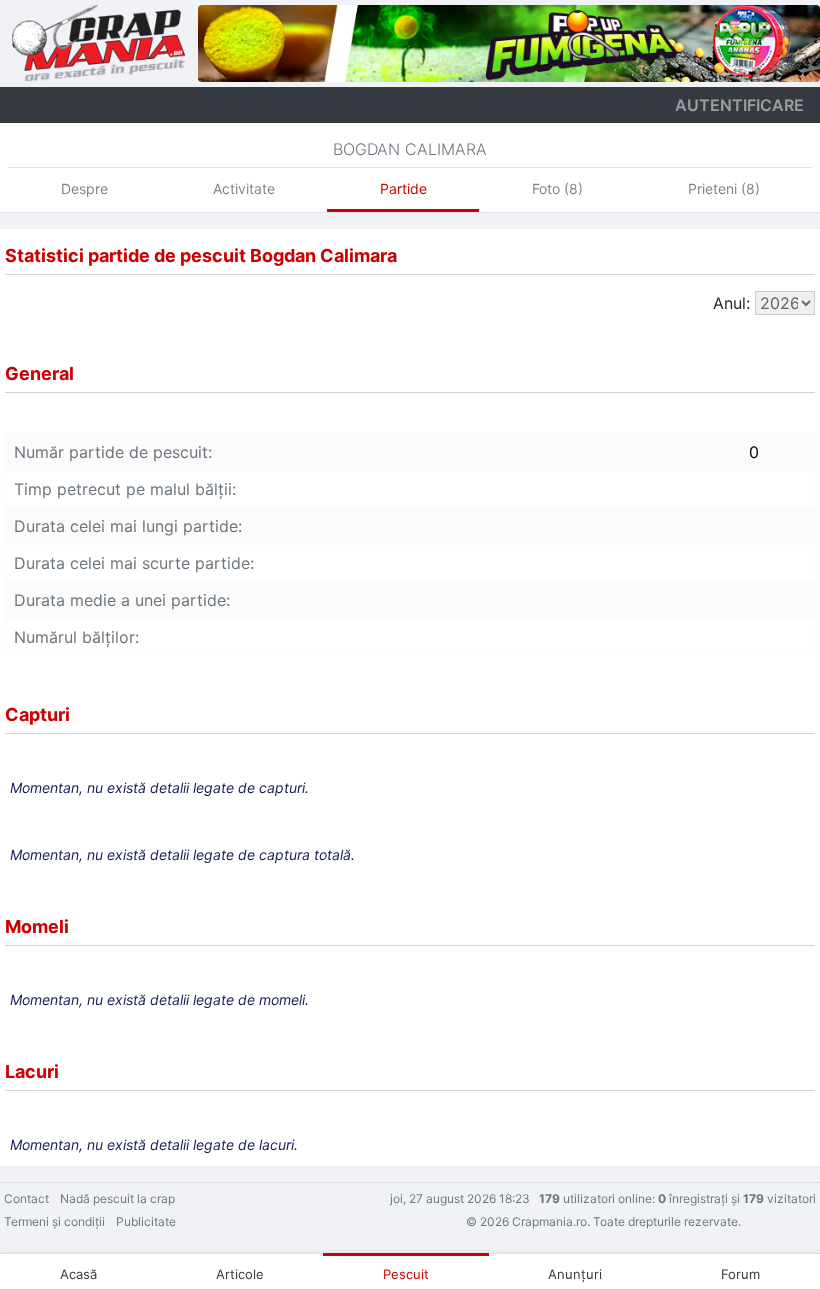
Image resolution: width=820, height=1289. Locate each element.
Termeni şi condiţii (54, 1221)
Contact (26, 1198)
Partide (403, 188)
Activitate (244, 188)
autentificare (739, 105)
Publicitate (146, 1221)
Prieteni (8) (724, 188)
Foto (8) (557, 188)
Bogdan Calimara (410, 149)
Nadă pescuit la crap (117, 1198)
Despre (84, 188)
